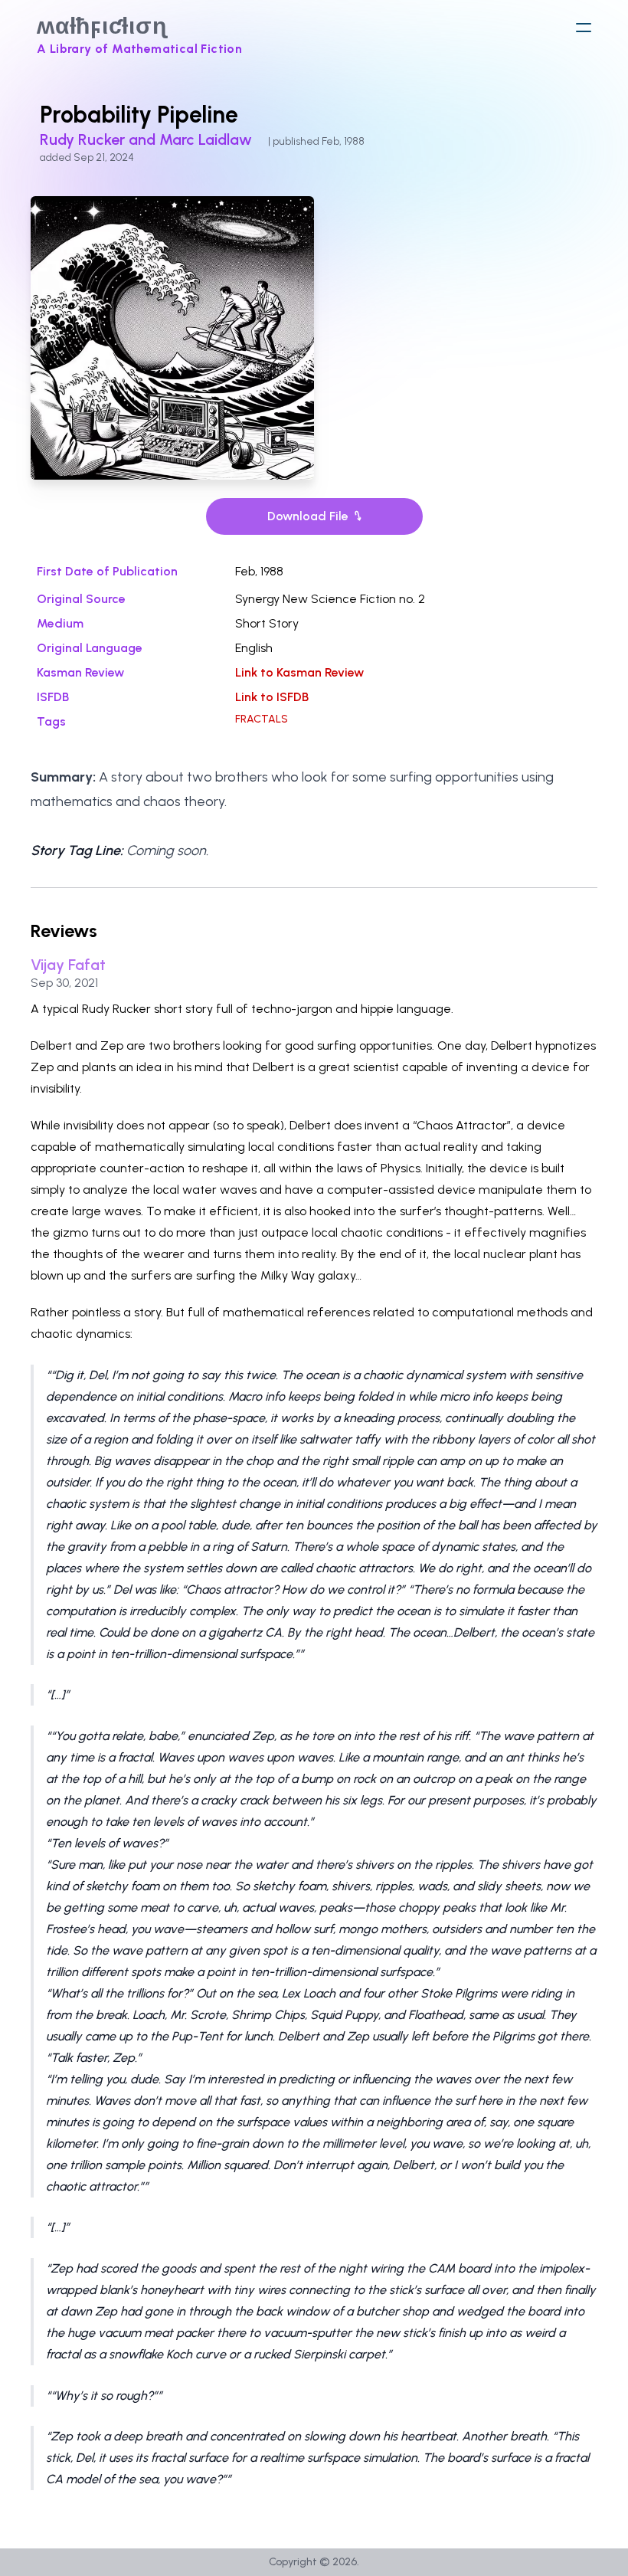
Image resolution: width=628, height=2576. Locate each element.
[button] (584, 28)
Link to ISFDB (272, 697)
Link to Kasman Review (299, 672)
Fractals (262, 719)
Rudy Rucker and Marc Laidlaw (148, 139)
